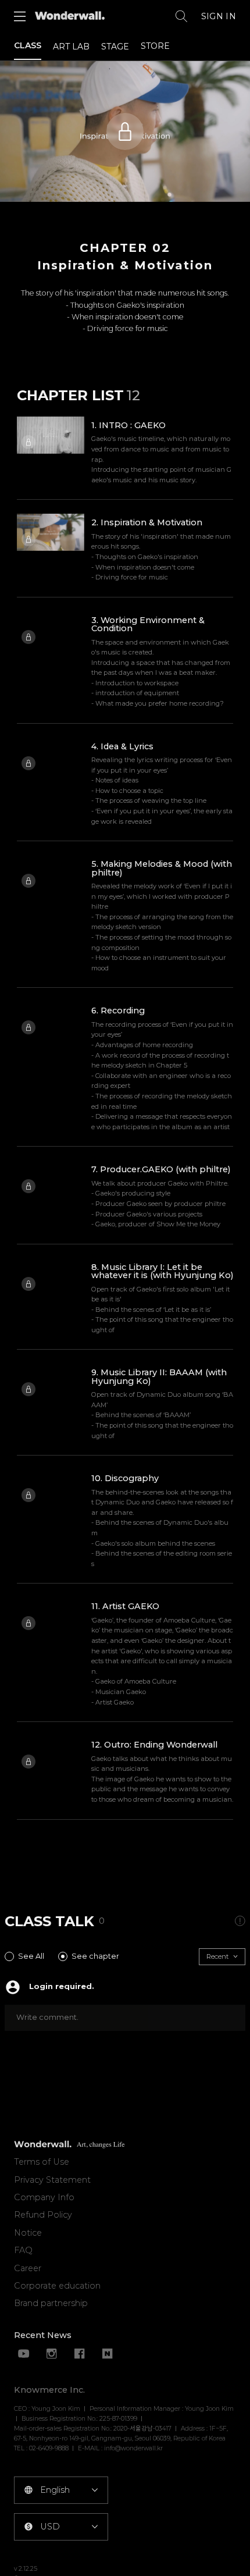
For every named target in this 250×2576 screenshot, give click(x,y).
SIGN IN (219, 16)
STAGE (115, 47)
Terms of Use (42, 2162)
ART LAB (71, 47)
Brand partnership (51, 2303)
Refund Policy (43, 2215)
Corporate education (57, 2286)
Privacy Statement (52, 2180)
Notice (28, 2233)
